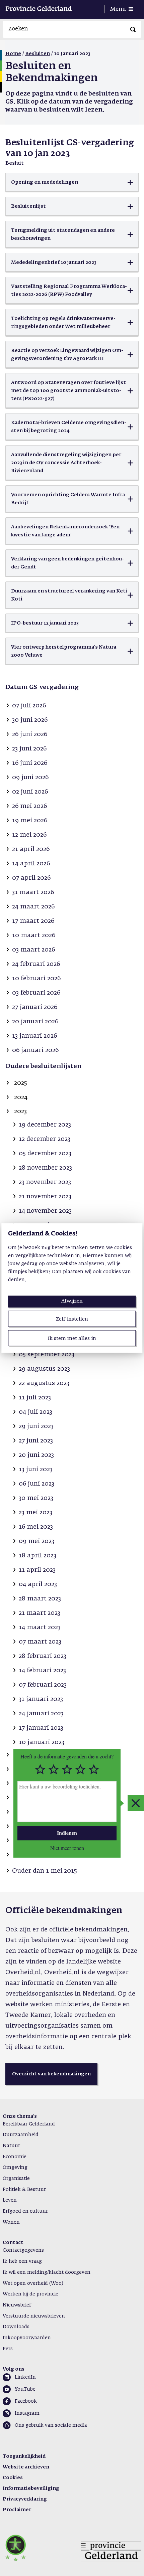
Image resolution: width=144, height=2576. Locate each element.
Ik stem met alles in (72, 1338)
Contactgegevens (23, 2250)
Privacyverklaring (25, 2499)
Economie (15, 2157)
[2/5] (54, 1769)
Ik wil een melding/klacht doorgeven (47, 2272)
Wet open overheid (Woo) (33, 2283)
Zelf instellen (72, 1319)
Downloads (16, 2327)
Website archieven (26, 2467)
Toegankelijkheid (24, 2456)
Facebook (26, 2401)
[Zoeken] (133, 29)
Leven (10, 2200)
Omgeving (15, 2168)
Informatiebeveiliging (31, 2488)
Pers (8, 2349)
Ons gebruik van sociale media (51, 2425)
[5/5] (94, 1769)
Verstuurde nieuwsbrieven (34, 2316)
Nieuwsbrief (17, 2305)
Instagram (27, 2413)
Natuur (11, 2146)
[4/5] (80, 1769)
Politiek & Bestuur (24, 2190)
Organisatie (16, 2179)
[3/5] (67, 1769)
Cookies (13, 2478)
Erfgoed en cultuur (25, 2211)
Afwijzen (72, 1301)
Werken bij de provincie (30, 2294)
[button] (72, 182)
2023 (20, 1111)
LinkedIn (25, 2377)
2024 (21, 1097)
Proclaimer (17, 2510)
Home (13, 54)
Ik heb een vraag (22, 2261)
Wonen (11, 2222)
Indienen (67, 1833)
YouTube (25, 2389)
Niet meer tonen (67, 1848)
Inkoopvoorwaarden (27, 2338)
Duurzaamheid (21, 2135)
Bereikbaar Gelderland (29, 2124)
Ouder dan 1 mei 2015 (45, 1871)
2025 (21, 1083)
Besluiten (38, 54)
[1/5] (40, 1769)
